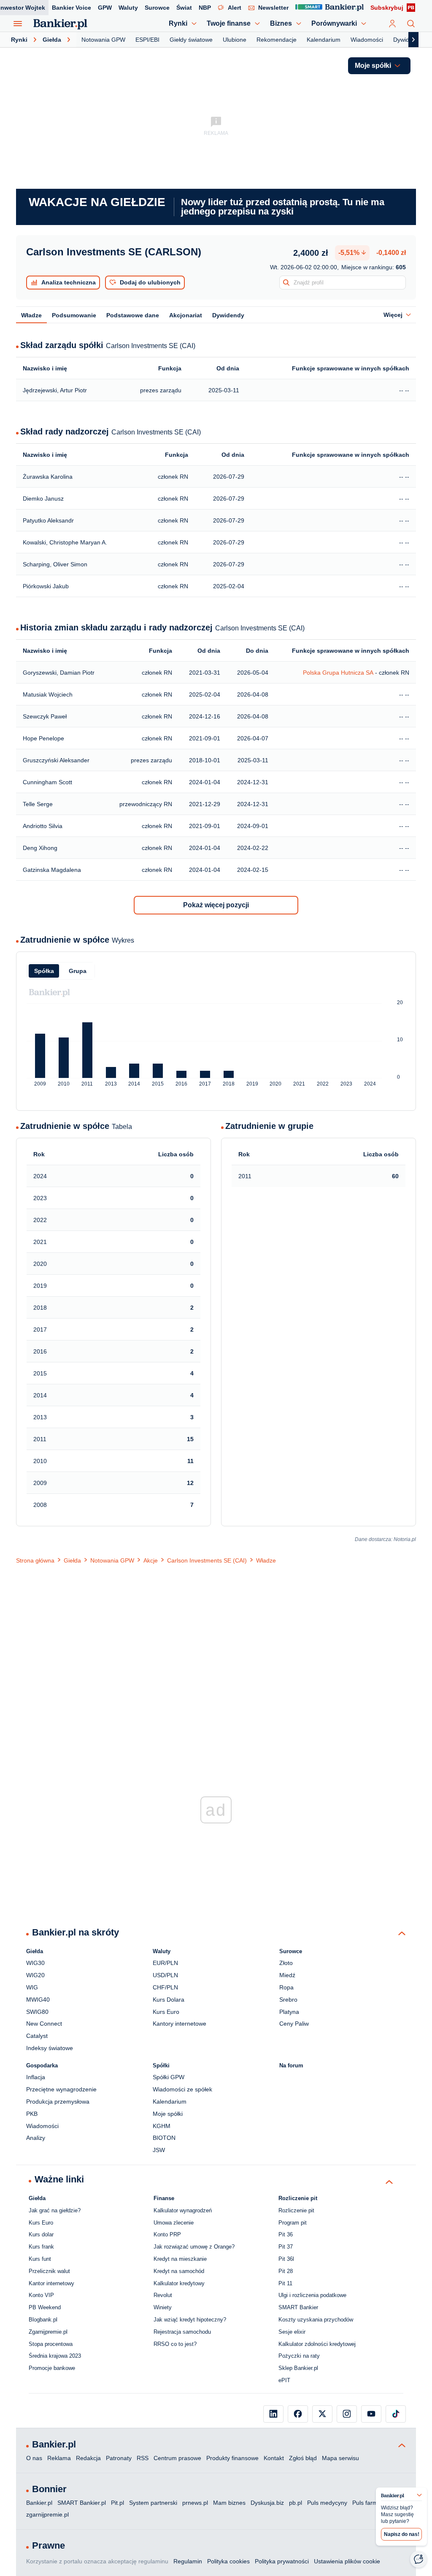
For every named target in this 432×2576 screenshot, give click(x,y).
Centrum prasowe (177, 2458)
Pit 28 (286, 2271)
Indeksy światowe (50, 2048)
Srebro (288, 2000)
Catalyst (37, 2036)
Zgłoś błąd (303, 2458)
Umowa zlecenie (174, 2223)
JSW (159, 2150)
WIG (32, 1987)
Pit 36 (286, 2234)
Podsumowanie (74, 315)
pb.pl (296, 2503)
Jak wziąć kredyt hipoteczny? (190, 2320)
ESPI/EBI (147, 40)
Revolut (163, 2295)
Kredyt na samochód (179, 2271)
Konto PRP (167, 2234)
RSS (143, 2458)
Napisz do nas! (402, 2534)
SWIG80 (37, 2012)
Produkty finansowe (232, 2458)
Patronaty (119, 2458)
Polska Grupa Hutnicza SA (338, 673)
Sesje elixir (292, 2332)
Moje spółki (168, 2114)
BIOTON (164, 2138)
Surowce (157, 8)
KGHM (162, 2126)
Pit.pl (117, 2503)
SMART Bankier (298, 2307)
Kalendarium (324, 40)
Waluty (128, 8)
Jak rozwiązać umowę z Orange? (194, 2247)
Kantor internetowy (51, 2283)
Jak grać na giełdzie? (55, 2210)
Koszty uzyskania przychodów (316, 2320)
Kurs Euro (166, 2012)
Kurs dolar (41, 2234)
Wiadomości (367, 40)
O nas (34, 2458)
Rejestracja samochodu (182, 2332)
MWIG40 (38, 2000)
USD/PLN (165, 1975)
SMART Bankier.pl (82, 2503)
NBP (205, 8)
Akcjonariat (186, 315)
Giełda (52, 40)
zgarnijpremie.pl (47, 2514)
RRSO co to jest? (175, 2344)
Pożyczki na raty (299, 2356)
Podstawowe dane (133, 315)
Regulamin (188, 2561)
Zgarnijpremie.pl (48, 2332)
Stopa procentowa (51, 2344)
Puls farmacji (369, 2503)
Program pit (293, 2223)
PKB (32, 2114)
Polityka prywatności (282, 2561)
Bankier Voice (72, 8)
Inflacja (36, 2077)
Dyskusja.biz (267, 2503)
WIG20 (35, 1975)
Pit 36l (286, 2259)
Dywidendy (408, 40)
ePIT (284, 2380)
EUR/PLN (165, 1963)
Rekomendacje (277, 40)
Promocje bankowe (52, 2368)
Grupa (78, 971)
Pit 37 (286, 2247)
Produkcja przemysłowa (58, 2102)
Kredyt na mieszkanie (180, 2259)
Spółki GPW (169, 2077)
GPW (105, 8)
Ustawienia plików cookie (347, 2561)
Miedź (287, 1975)
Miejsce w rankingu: (374, 267)
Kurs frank (41, 2247)
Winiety (163, 2307)
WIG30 (35, 1963)
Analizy (36, 2138)
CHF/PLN (165, 1987)
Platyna (289, 2012)
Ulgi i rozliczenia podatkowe (312, 2295)
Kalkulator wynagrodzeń (183, 2210)
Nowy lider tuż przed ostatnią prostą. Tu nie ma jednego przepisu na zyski (283, 207)
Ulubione (235, 40)
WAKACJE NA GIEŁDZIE (97, 202)
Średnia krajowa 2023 (55, 2356)
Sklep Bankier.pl (298, 2368)
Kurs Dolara (169, 2000)
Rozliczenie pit (296, 2210)
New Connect (44, 2024)
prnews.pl (195, 2503)
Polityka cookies (228, 2561)
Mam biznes (229, 2503)
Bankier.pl (39, 2503)
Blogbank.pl (43, 2320)
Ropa (286, 1987)
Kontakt (274, 2458)
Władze (31, 315)
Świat (184, 8)
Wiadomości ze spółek (182, 2089)
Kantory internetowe (180, 2024)
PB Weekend (45, 2307)
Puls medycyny (327, 2503)
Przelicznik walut (49, 2271)
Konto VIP (41, 2295)
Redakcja (88, 2458)
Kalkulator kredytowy (179, 2283)
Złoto (286, 1963)
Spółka (44, 971)
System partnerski (153, 2503)
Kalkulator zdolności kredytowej (317, 2344)
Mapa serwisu (340, 2458)
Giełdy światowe (191, 40)
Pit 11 (285, 2283)
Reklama (59, 2458)
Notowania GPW (103, 40)
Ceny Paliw (294, 2024)
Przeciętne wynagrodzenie (61, 2089)
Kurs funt (40, 2259)
